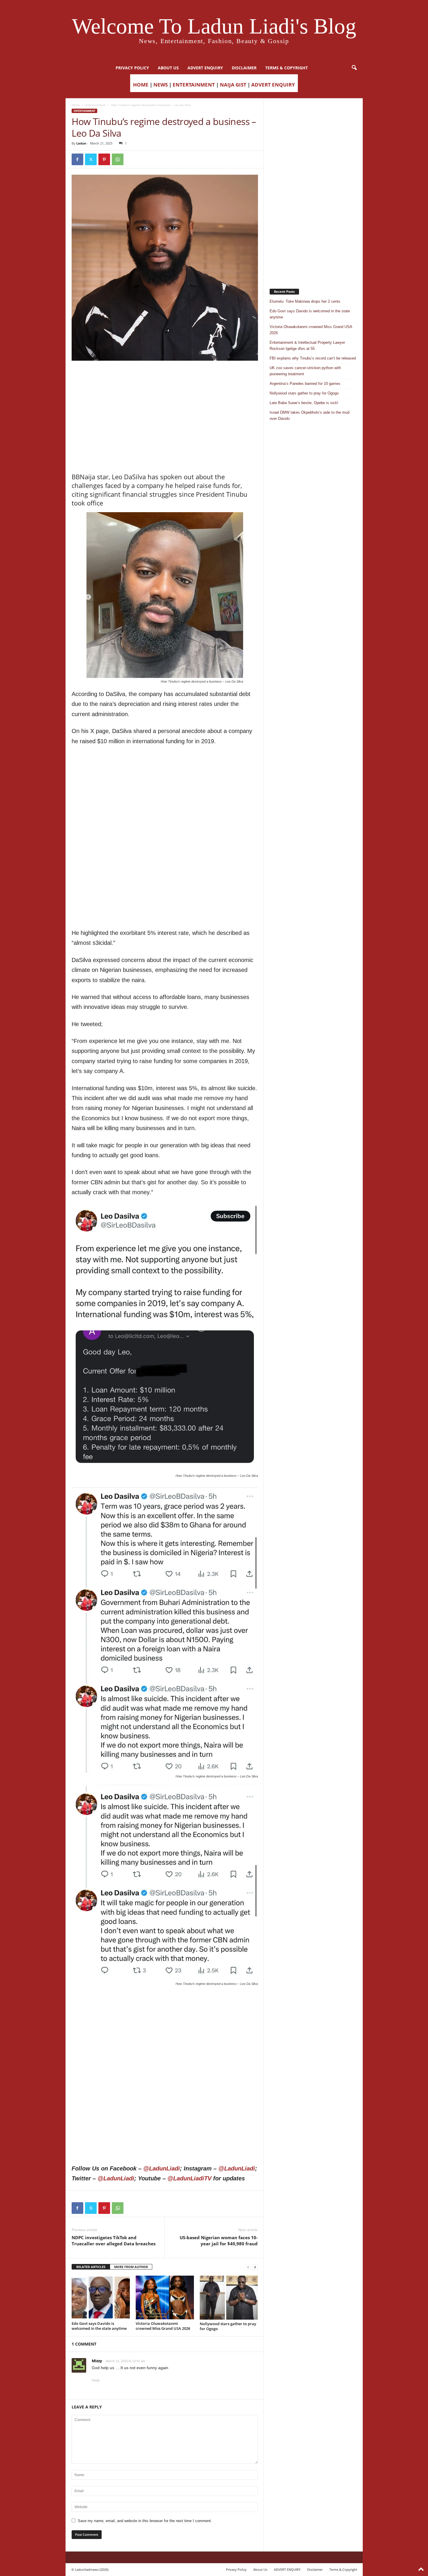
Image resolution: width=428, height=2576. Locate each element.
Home (76, 105)
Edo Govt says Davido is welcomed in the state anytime (99, 2326)
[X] (91, 159)
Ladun (81, 143)
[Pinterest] (104, 159)
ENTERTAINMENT (194, 85)
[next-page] (255, 2267)
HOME (141, 85)
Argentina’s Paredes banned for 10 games (305, 384)
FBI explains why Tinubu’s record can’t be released (313, 358)
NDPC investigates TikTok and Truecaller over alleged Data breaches (114, 2241)
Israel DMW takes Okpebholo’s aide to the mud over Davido (309, 415)
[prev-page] (248, 2267)
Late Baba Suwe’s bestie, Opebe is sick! (304, 403)
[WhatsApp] (118, 159)
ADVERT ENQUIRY (205, 68)
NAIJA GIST (233, 85)
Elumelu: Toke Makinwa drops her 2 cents (305, 301)
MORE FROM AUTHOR (131, 2267)
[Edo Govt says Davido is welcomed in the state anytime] (101, 2297)
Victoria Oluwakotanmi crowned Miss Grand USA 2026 (163, 2326)
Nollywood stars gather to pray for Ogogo (228, 2326)
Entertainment (95, 105)
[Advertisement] (165, 376)
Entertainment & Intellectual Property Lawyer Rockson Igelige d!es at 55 (307, 346)
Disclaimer (244, 68)
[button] (354, 68)
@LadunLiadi (162, 2168)
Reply (96, 2380)
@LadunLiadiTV (189, 2178)
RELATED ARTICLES (91, 2267)
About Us (168, 68)
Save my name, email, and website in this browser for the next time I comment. (145, 2521)
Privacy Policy (132, 68)
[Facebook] (77, 159)
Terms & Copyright (286, 68)
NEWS (161, 85)
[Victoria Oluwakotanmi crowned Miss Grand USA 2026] (165, 2297)
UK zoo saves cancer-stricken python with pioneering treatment (305, 371)
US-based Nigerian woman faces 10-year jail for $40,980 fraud (219, 2241)
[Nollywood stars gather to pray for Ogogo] (229, 2297)
